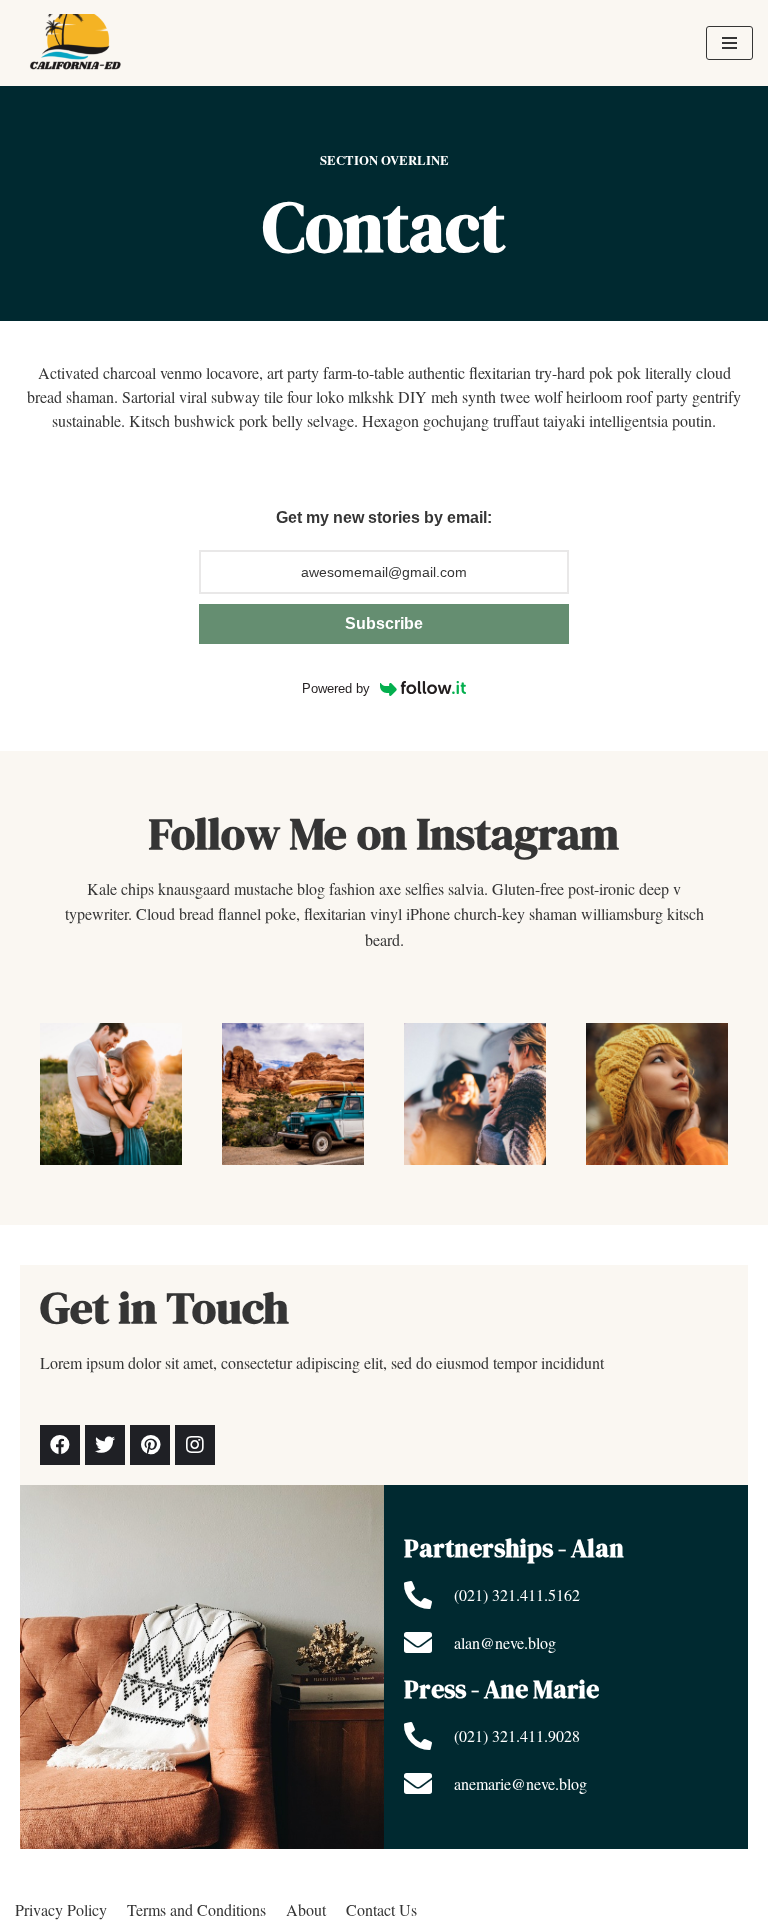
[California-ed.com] (80, 43)
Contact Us (381, 1909)
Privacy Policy (61, 1909)
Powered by (336, 688)
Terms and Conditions (196, 1909)
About (306, 1909)
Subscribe (384, 623)
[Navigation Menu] (729, 43)
